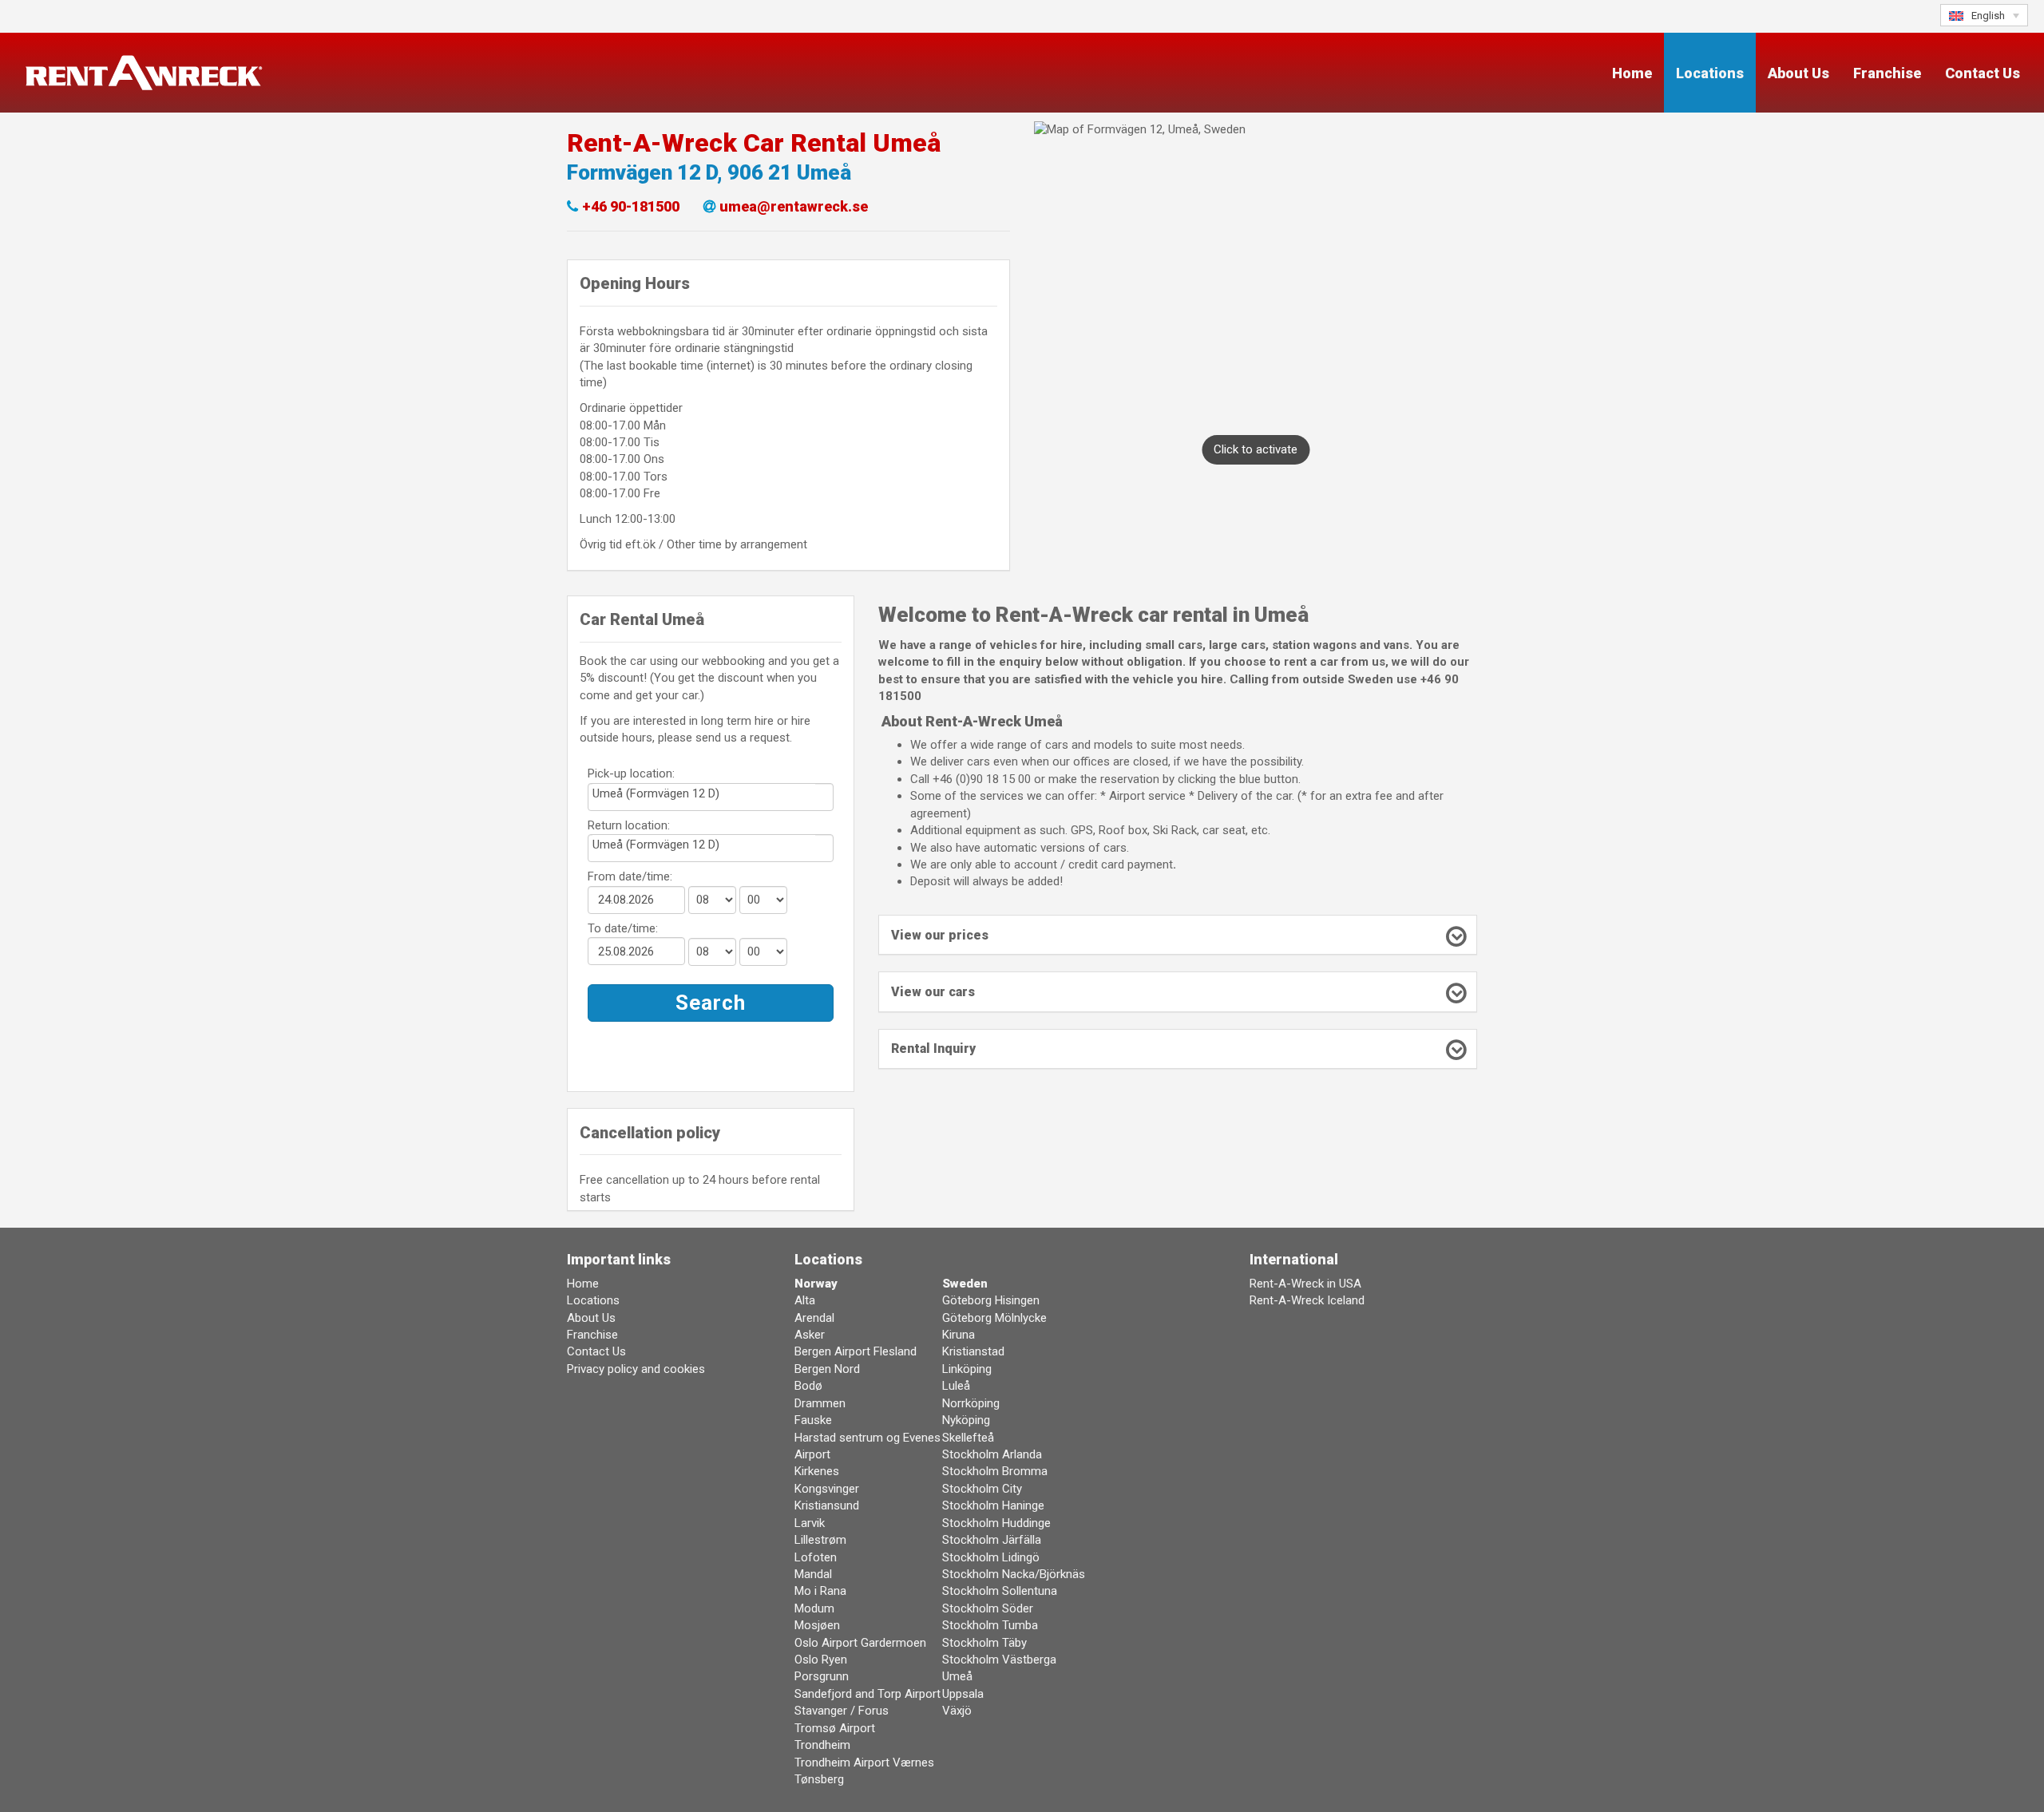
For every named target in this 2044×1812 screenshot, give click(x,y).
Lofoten (816, 1557)
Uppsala (963, 1694)
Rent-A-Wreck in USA (1305, 1284)
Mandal (813, 1574)
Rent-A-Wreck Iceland (1307, 1300)
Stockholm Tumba (990, 1625)
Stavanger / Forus (842, 1711)
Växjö (957, 1711)
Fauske (813, 1420)
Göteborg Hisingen (991, 1300)
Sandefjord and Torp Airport (868, 1694)
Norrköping (971, 1403)
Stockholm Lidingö (991, 1557)
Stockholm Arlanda (992, 1454)
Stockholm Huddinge (996, 1523)
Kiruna (959, 1335)
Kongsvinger (827, 1489)
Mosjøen (817, 1625)
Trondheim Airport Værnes (864, 1763)
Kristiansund (827, 1505)
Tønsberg (819, 1779)
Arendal (814, 1318)
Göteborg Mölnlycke (994, 1318)
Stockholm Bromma (995, 1471)
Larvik (810, 1523)
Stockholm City (982, 1489)
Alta (805, 1300)
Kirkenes (817, 1471)
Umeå (957, 1676)
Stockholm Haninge (993, 1505)
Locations (1710, 73)
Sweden (965, 1284)
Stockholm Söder (988, 1608)
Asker (810, 1335)
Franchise (1887, 73)
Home (1632, 73)
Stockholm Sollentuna (1000, 1591)
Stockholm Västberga (999, 1660)
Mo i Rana (820, 1591)
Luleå (956, 1386)
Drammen (820, 1403)
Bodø (808, 1386)
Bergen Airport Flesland (856, 1351)
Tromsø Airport (835, 1728)
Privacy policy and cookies (636, 1369)
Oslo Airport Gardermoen (860, 1643)
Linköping (967, 1369)
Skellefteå (968, 1438)
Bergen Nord (827, 1369)
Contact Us (1983, 73)
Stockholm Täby (984, 1643)
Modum (814, 1608)
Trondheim (822, 1745)
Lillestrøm (820, 1540)
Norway (816, 1284)
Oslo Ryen (821, 1660)
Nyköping (966, 1420)
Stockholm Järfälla (992, 1540)
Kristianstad (973, 1351)
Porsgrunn (822, 1676)
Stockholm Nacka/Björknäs (1014, 1574)
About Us (1798, 73)
